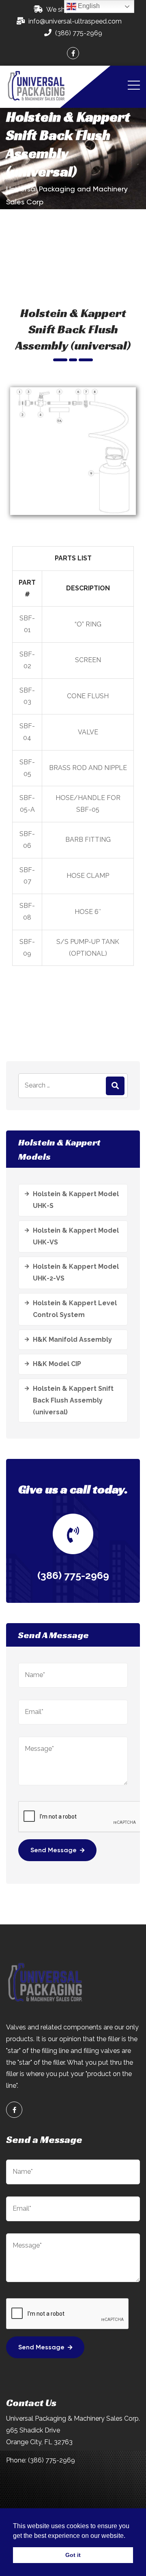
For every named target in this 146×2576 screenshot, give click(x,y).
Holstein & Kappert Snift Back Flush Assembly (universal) (73, 1400)
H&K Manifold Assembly (72, 1339)
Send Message (54, 1851)
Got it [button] (73, 2555)
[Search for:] (73, 1086)
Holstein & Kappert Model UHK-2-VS (76, 1272)
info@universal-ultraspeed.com (75, 21)
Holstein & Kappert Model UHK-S (76, 1200)
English (88, 6)
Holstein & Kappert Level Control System (75, 1309)
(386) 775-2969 (79, 33)
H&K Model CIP (57, 1364)
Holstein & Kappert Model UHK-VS (76, 1236)
